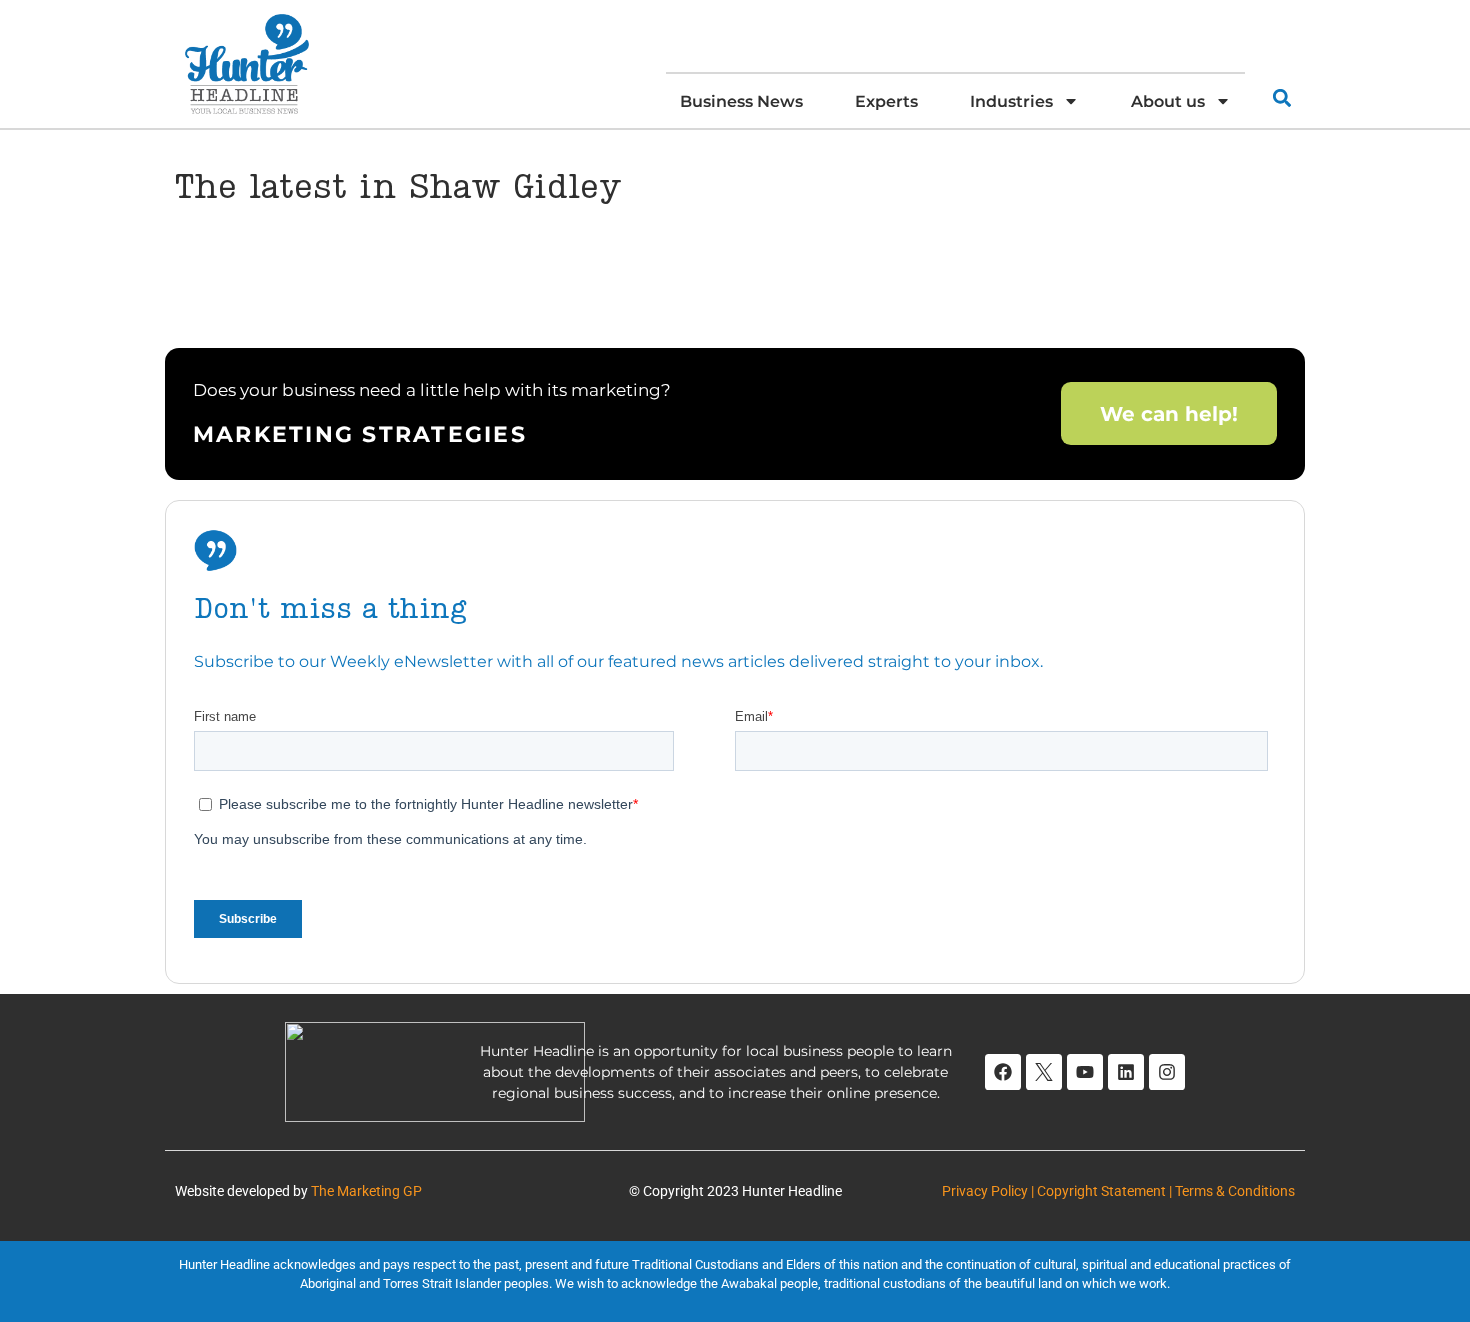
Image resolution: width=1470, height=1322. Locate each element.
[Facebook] (1003, 1072)
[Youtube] (1085, 1072)
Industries (1011, 101)
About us (1168, 101)
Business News (741, 101)
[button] (1281, 97)
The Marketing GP (366, 1191)
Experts (886, 101)
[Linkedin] (1126, 1072)
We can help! (1169, 413)
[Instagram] (1167, 1072)
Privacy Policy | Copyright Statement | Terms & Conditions (1118, 1191)
